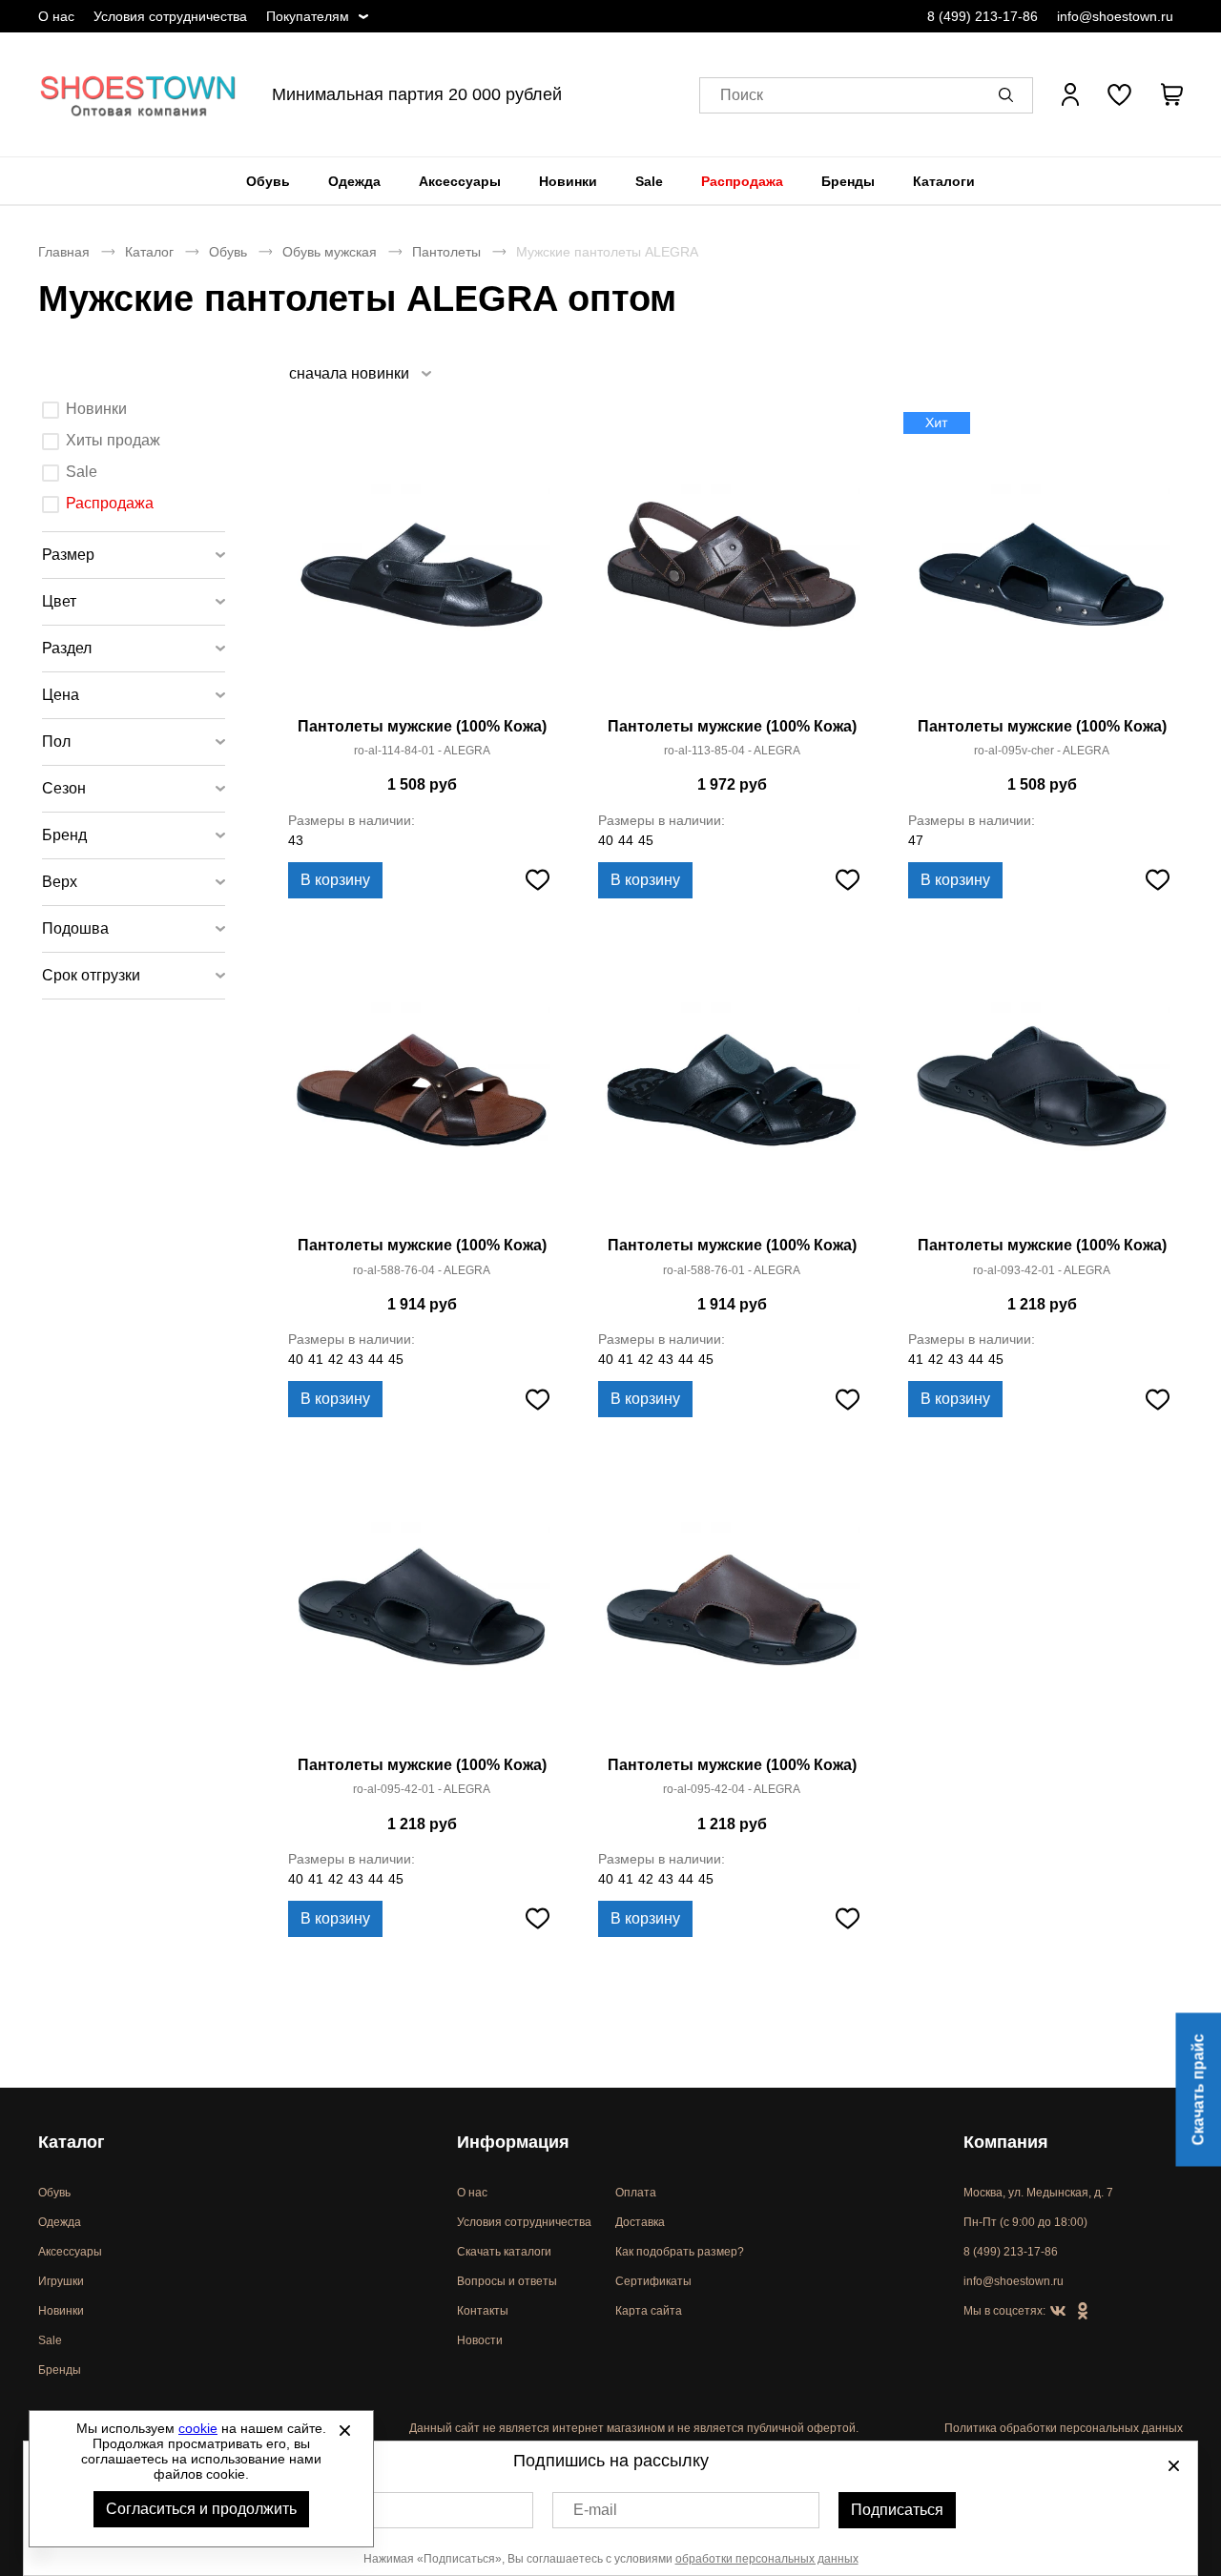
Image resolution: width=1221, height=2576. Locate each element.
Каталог (149, 252)
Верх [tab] (60, 882)
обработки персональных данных (767, 2559)
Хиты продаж (113, 440)
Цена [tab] (61, 695)
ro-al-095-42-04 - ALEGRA (732, 1789)
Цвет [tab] (59, 601)
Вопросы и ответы (507, 2281)
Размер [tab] (68, 555)
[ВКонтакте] (1058, 2312)
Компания (1006, 2142)
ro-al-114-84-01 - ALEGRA (422, 751)
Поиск (742, 95)
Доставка (640, 2222)
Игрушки (61, 2281)
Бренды (848, 181)
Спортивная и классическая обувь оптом (138, 94)
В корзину (335, 880)
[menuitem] (268, 181)
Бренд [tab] (64, 835)
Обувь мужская (330, 252)
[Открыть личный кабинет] (1070, 94)
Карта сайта (649, 2311)
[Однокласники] (1083, 2312)
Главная (64, 252)
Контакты (483, 2311)
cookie (198, 2428)
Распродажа (742, 181)
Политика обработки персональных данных (1064, 2428)
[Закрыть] (344, 2430)
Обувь (268, 181)
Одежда (354, 181)
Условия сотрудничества (170, 16)
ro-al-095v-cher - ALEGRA (1042, 751)
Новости (480, 2340)
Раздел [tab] (67, 648)
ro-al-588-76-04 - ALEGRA (422, 1270)
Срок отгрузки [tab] (91, 975)
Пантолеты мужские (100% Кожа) (422, 726)
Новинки (568, 181)
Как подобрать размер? (680, 2252)
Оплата (636, 2193)
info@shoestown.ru (1115, 16)
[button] (1009, 94)
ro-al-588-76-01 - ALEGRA (732, 1270)
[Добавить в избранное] (537, 880)
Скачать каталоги (504, 2252)
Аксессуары (460, 181)
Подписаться (897, 2510)
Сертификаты (653, 2281)
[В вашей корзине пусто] (1171, 94)
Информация (513, 2142)
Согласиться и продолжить (201, 2509)
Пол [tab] (56, 742)
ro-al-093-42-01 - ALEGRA (1042, 1270)
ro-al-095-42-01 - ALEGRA (422, 1789)
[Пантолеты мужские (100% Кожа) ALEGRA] (422, 562)
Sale (649, 181)
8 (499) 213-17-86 (983, 16)
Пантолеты (446, 252)
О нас (56, 16)
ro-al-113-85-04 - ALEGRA (732, 751)
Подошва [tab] (75, 928)
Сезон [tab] (64, 788)
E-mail (595, 2510)
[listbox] (359, 373)
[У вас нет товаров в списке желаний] (1119, 94)
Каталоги (944, 181)
